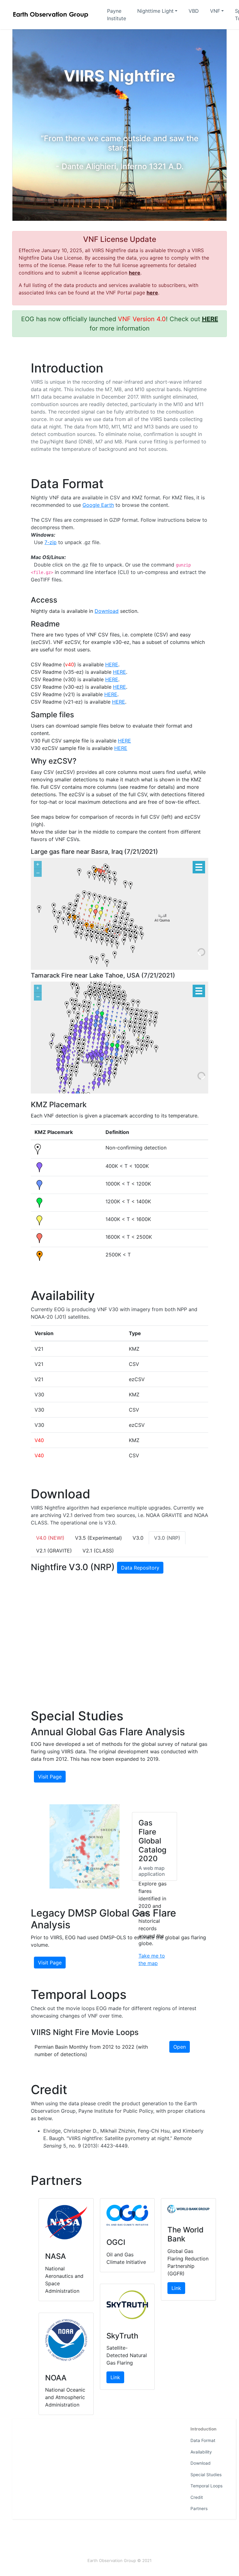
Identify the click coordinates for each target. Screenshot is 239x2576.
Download (201, 2463)
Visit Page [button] (50, 1777)
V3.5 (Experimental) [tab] (98, 1538)
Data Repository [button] (140, 1568)
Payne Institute (117, 15)
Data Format (203, 2440)
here (135, 273)
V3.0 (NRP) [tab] (167, 1538)
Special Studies (206, 2475)
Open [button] (180, 2047)
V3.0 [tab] (138, 1538)
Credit (197, 2497)
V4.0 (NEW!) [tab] (50, 1538)
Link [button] (115, 2377)
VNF (215, 11)
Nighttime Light (155, 11)
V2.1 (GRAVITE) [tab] (54, 1551)
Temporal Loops (206, 2486)
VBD (194, 11)
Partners (199, 2509)
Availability (201, 2452)
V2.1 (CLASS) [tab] (98, 1551)
